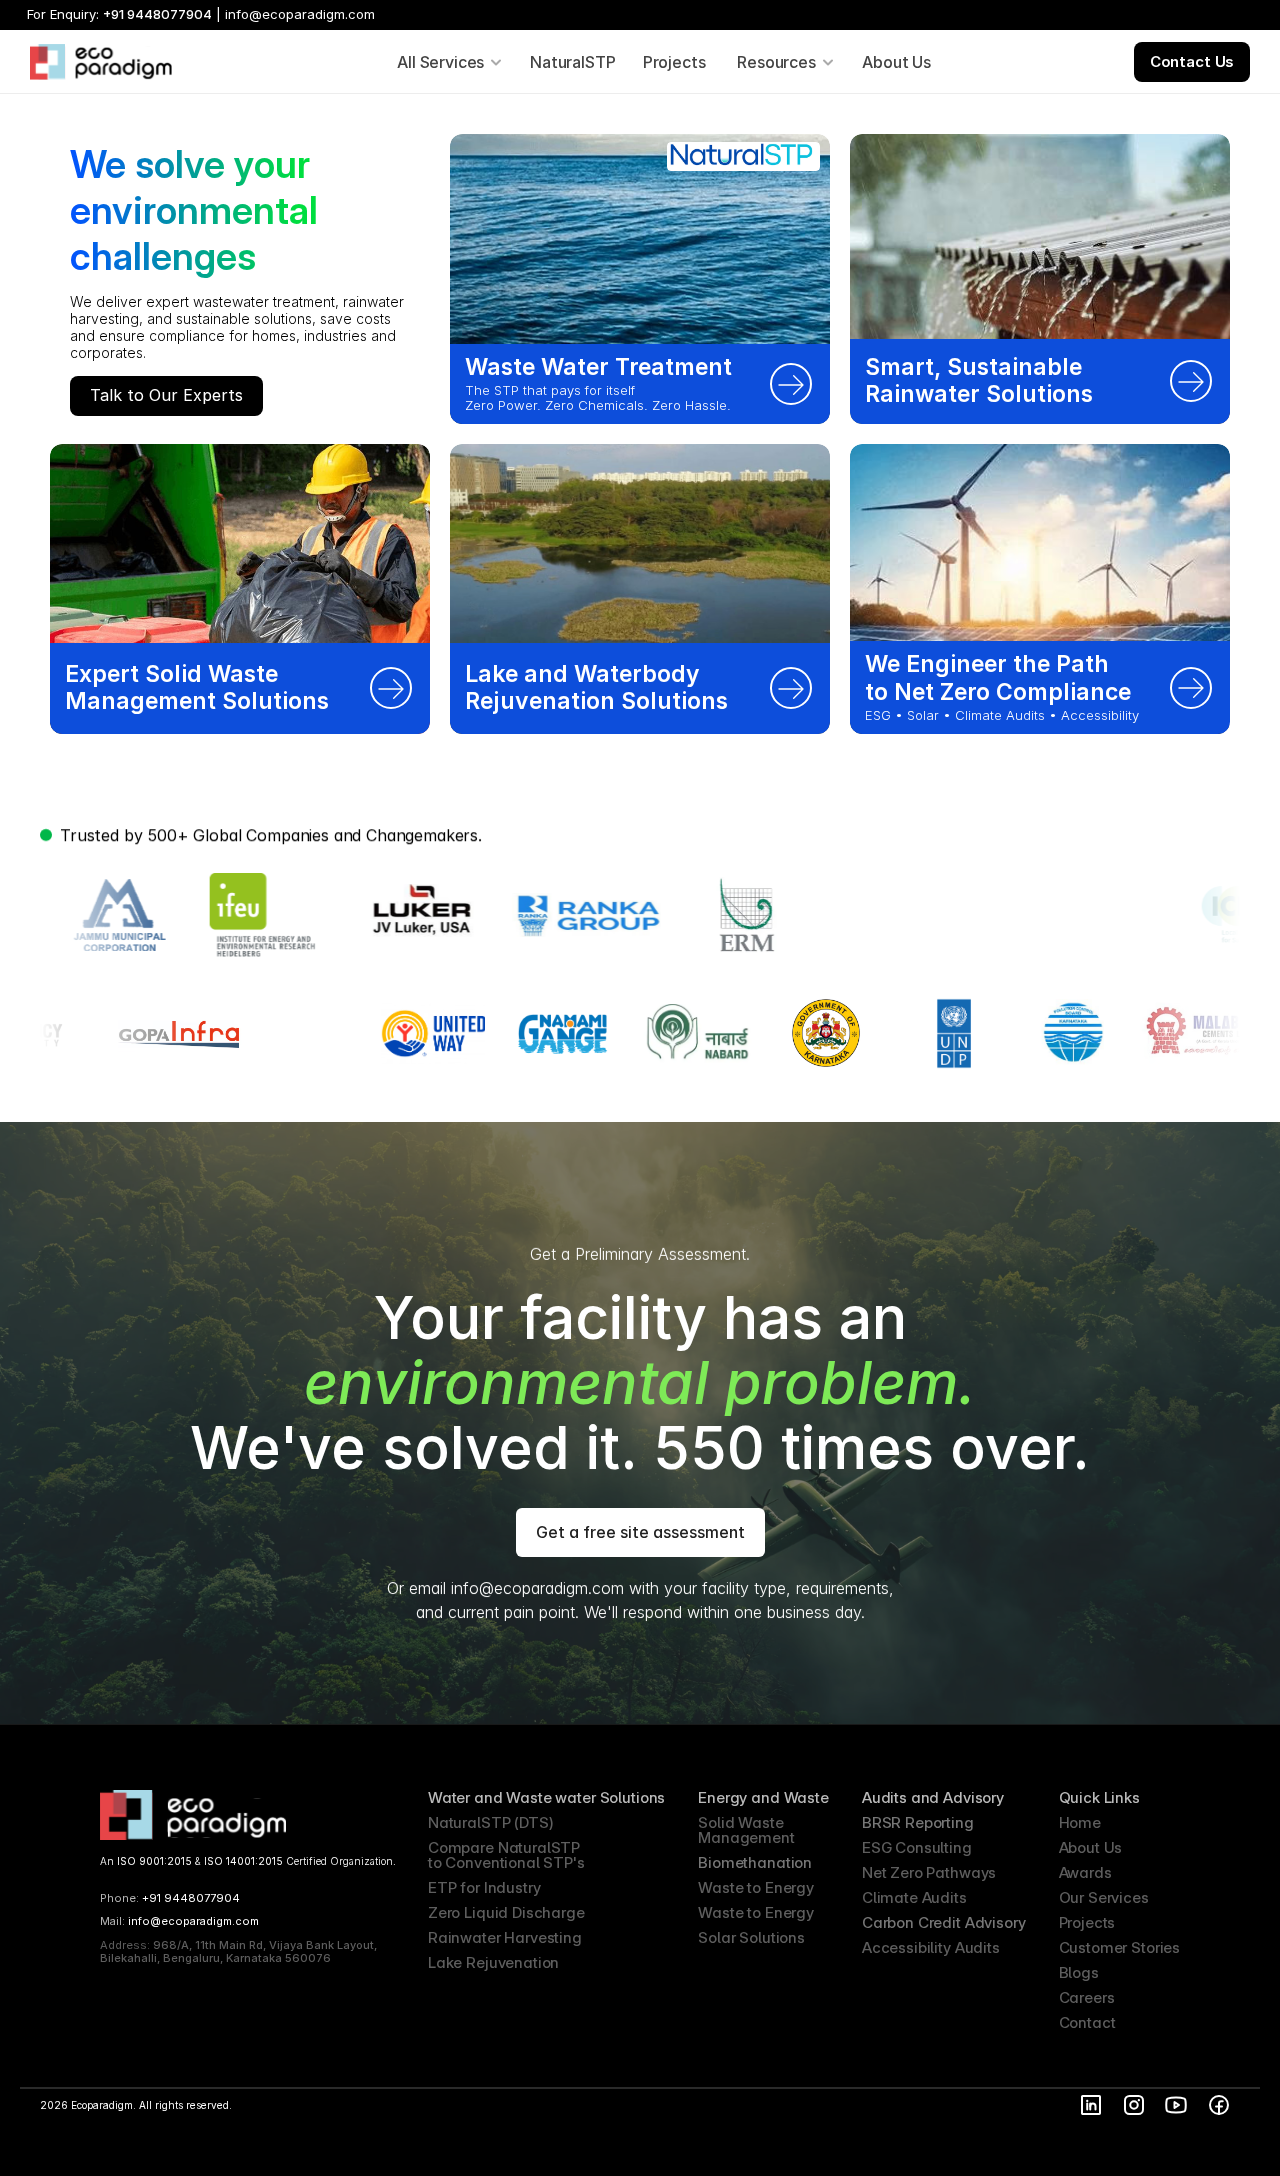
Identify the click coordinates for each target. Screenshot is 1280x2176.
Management (746, 1837)
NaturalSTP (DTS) (491, 1822)
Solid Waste (740, 1822)
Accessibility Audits (931, 1947)
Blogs (1079, 1972)
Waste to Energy (756, 1887)
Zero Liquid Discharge (506, 1912)
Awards (1085, 1872)
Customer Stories (1120, 1947)
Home (1080, 1822)
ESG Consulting (917, 1847)
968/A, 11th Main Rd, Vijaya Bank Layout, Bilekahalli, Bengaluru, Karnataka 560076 (240, 1951)
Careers (1087, 1997)
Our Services (1104, 1897)
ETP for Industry (484, 1887)
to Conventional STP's (506, 1862)
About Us (1091, 1847)
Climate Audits (914, 1897)
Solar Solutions (751, 1937)
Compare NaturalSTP (506, 1847)
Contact (1087, 2022)
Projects (1087, 1922)
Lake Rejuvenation (493, 1962)
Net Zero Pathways (929, 1872)
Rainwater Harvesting (505, 1937)
